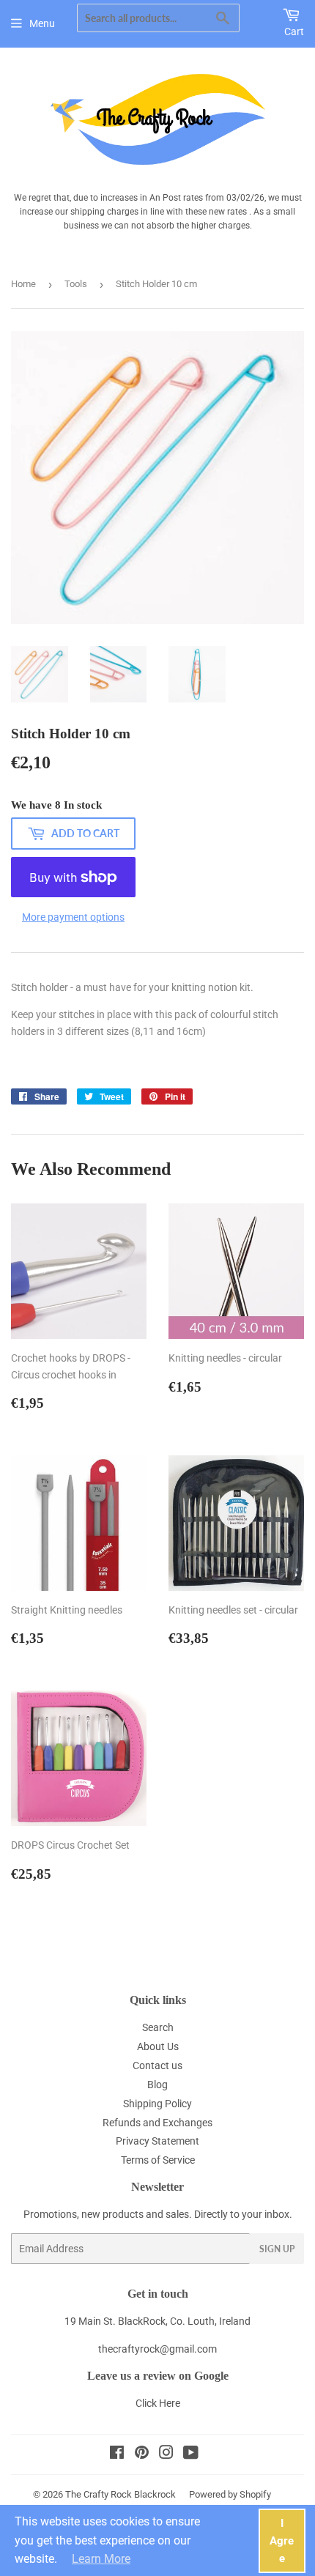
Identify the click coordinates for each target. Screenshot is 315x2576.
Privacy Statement (157, 2141)
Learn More (101, 2559)
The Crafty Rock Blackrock (121, 2494)
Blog (157, 2085)
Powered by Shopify (230, 2494)
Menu (42, 23)
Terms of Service (158, 2160)
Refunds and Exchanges (157, 2123)
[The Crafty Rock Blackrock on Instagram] (166, 2454)
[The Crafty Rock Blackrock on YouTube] (191, 2454)
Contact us (157, 2065)
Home (23, 284)
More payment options (73, 917)
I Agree (282, 2541)
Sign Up (277, 2249)
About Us (158, 2046)
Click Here (158, 2403)
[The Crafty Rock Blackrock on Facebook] (117, 2454)
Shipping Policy (157, 2104)
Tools (76, 284)
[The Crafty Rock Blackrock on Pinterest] (142, 2454)
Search (158, 2027)
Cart (294, 31)
